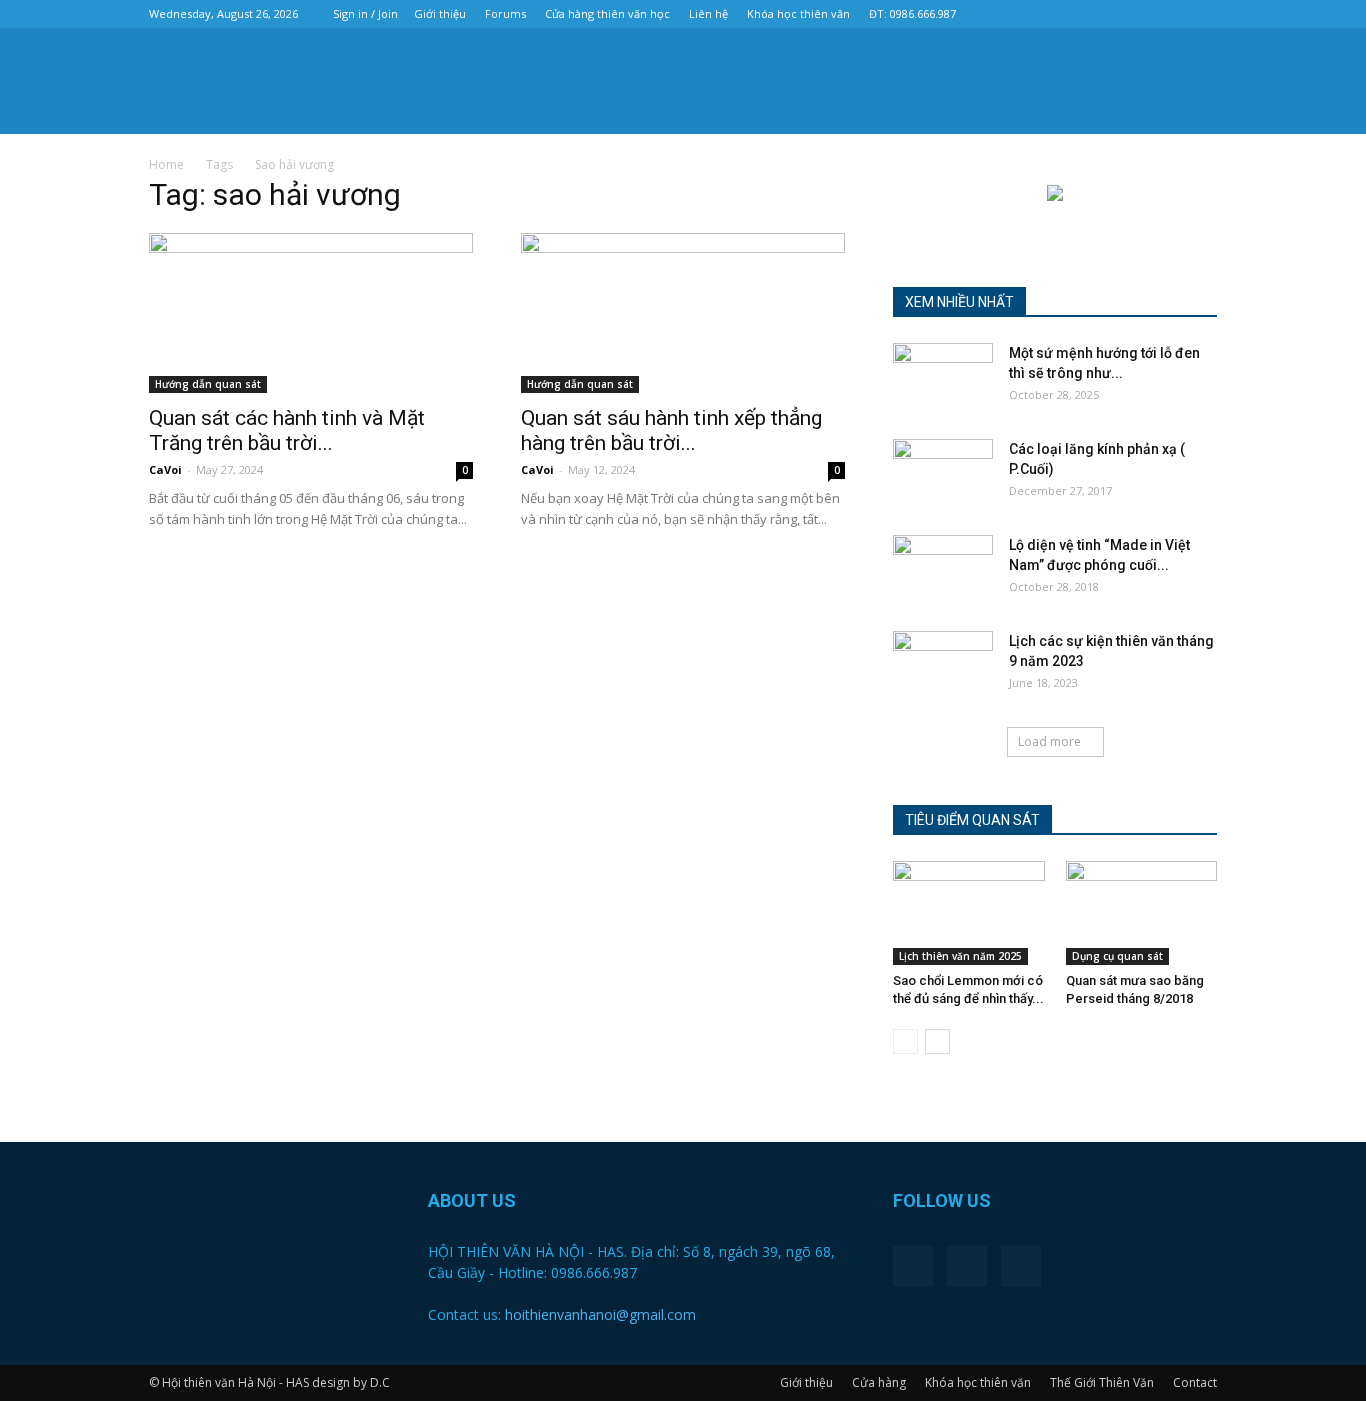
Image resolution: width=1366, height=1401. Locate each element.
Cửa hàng (879, 1382)
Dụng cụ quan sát (1117, 956)
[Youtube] (1202, 14)
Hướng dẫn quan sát (208, 384)
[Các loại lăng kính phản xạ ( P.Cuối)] (943, 474)
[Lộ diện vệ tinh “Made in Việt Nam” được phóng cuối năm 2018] (943, 570)
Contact (1195, 1382)
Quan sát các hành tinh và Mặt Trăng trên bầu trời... (287, 430)
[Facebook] (1136, 14)
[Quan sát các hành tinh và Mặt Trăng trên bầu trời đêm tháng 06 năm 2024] (311, 313)
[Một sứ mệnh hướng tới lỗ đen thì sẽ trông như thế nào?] (943, 378)
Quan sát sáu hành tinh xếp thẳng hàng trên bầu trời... (671, 430)
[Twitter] (1169, 14)
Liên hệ (708, 13)
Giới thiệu (440, 13)
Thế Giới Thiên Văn (1102, 1382)
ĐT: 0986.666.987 (912, 13)
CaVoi (165, 469)
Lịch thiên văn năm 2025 (960, 956)
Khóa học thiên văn (798, 13)
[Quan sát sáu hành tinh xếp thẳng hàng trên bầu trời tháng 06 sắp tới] (683, 313)
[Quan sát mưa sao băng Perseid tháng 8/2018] (1142, 913)
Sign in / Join (365, 13)
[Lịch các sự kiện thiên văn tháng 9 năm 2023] (943, 666)
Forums (505, 13)
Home (166, 164)
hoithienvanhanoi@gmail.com (600, 1314)
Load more (1049, 741)
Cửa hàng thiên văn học (607, 13)
